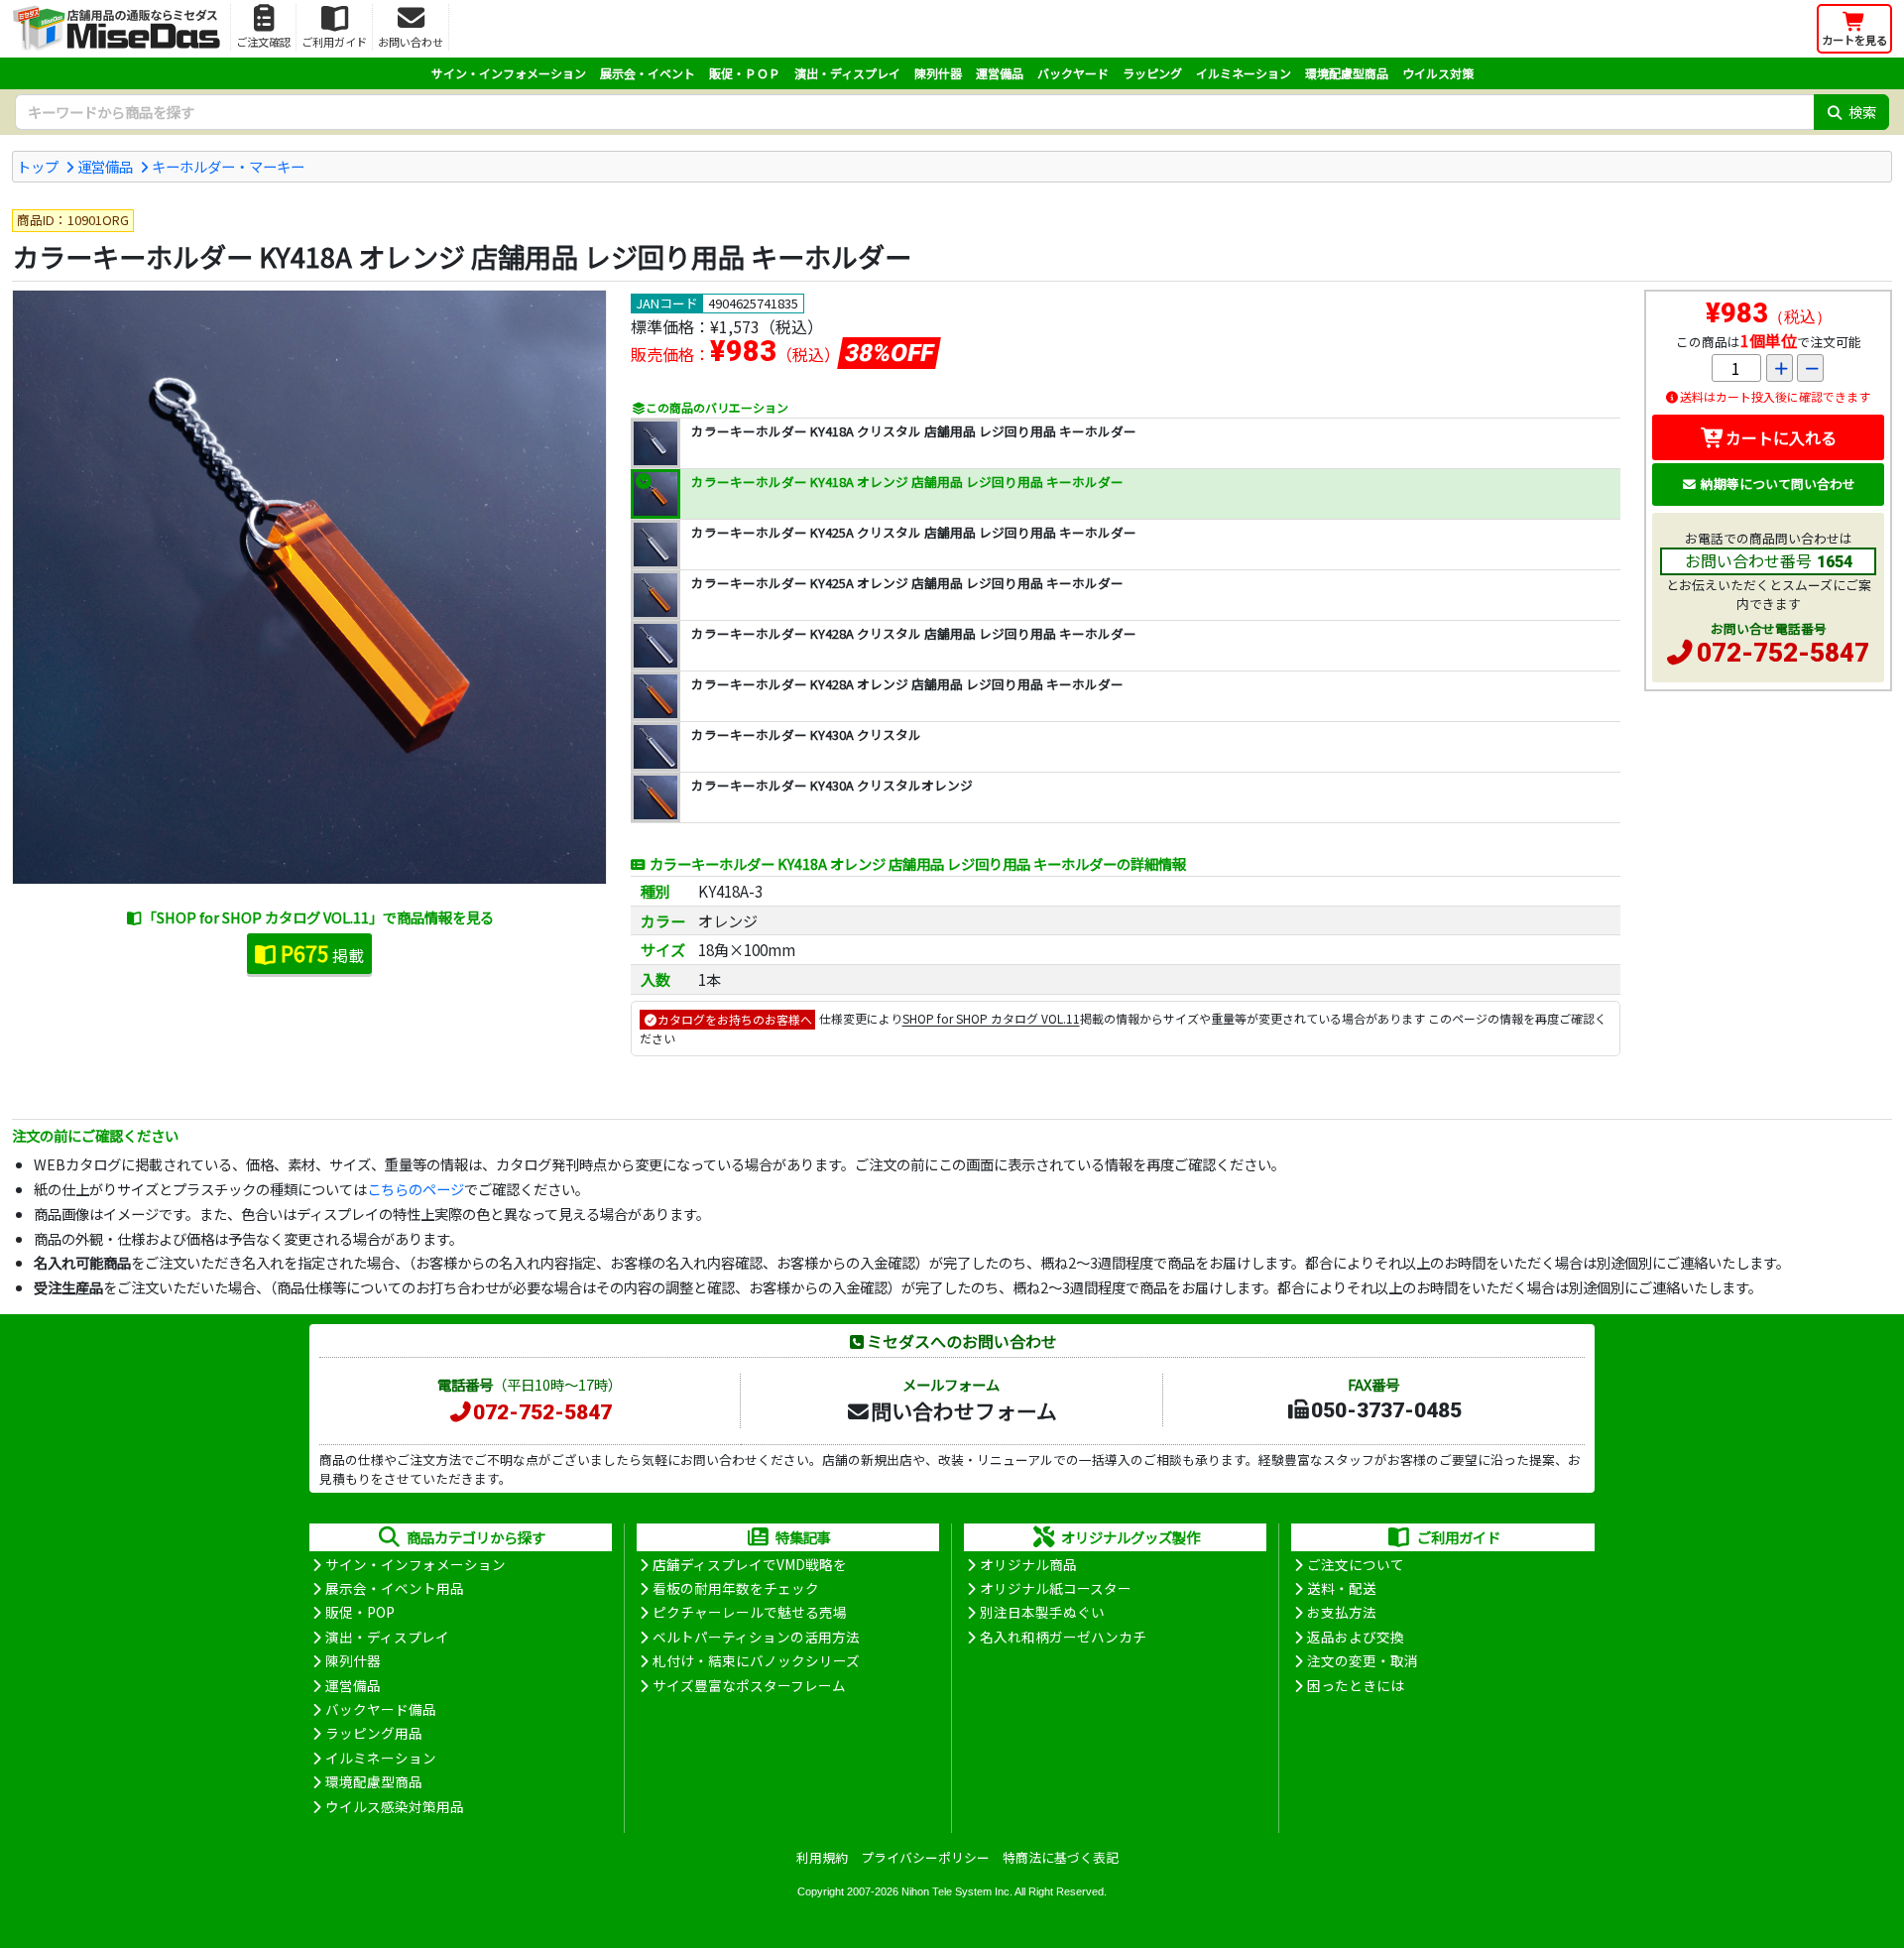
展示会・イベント (648, 73)
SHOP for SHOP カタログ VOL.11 (991, 1019)
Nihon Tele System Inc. (957, 1891)
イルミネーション (1244, 73)
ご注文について (1356, 1564)
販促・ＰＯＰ (745, 73)
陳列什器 (938, 73)
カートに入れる (1781, 437)
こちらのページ (416, 1189)
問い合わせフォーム (964, 1410)
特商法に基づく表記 (1061, 1857)
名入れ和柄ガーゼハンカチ (1063, 1637)
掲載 (322, 953)
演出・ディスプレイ (847, 73)
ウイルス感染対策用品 (395, 1806)
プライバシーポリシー (925, 1857)
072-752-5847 (1783, 653)
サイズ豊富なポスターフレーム (749, 1685)
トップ (38, 166)
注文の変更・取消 (1363, 1660)
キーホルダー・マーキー (228, 166)
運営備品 (1000, 73)
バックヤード (1073, 73)
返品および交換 (1356, 1637)
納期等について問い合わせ (1778, 484)
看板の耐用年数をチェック (736, 1588)
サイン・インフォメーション (509, 73)
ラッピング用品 (374, 1733)
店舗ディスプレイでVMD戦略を (750, 1564)
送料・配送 (1342, 1588)
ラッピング (1152, 73)
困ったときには (1356, 1685)
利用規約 (822, 1857)
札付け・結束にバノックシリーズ (756, 1660)
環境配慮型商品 (1347, 73)
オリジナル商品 (1028, 1564)
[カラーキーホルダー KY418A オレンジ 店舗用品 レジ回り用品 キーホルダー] (309, 587)
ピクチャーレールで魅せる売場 (750, 1612)
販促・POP (360, 1612)
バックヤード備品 (381, 1709)
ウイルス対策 (1438, 73)
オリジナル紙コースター (1056, 1588)
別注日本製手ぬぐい (1042, 1612)
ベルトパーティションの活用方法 (756, 1637)
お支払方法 (1342, 1612)
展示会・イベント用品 (395, 1588)
